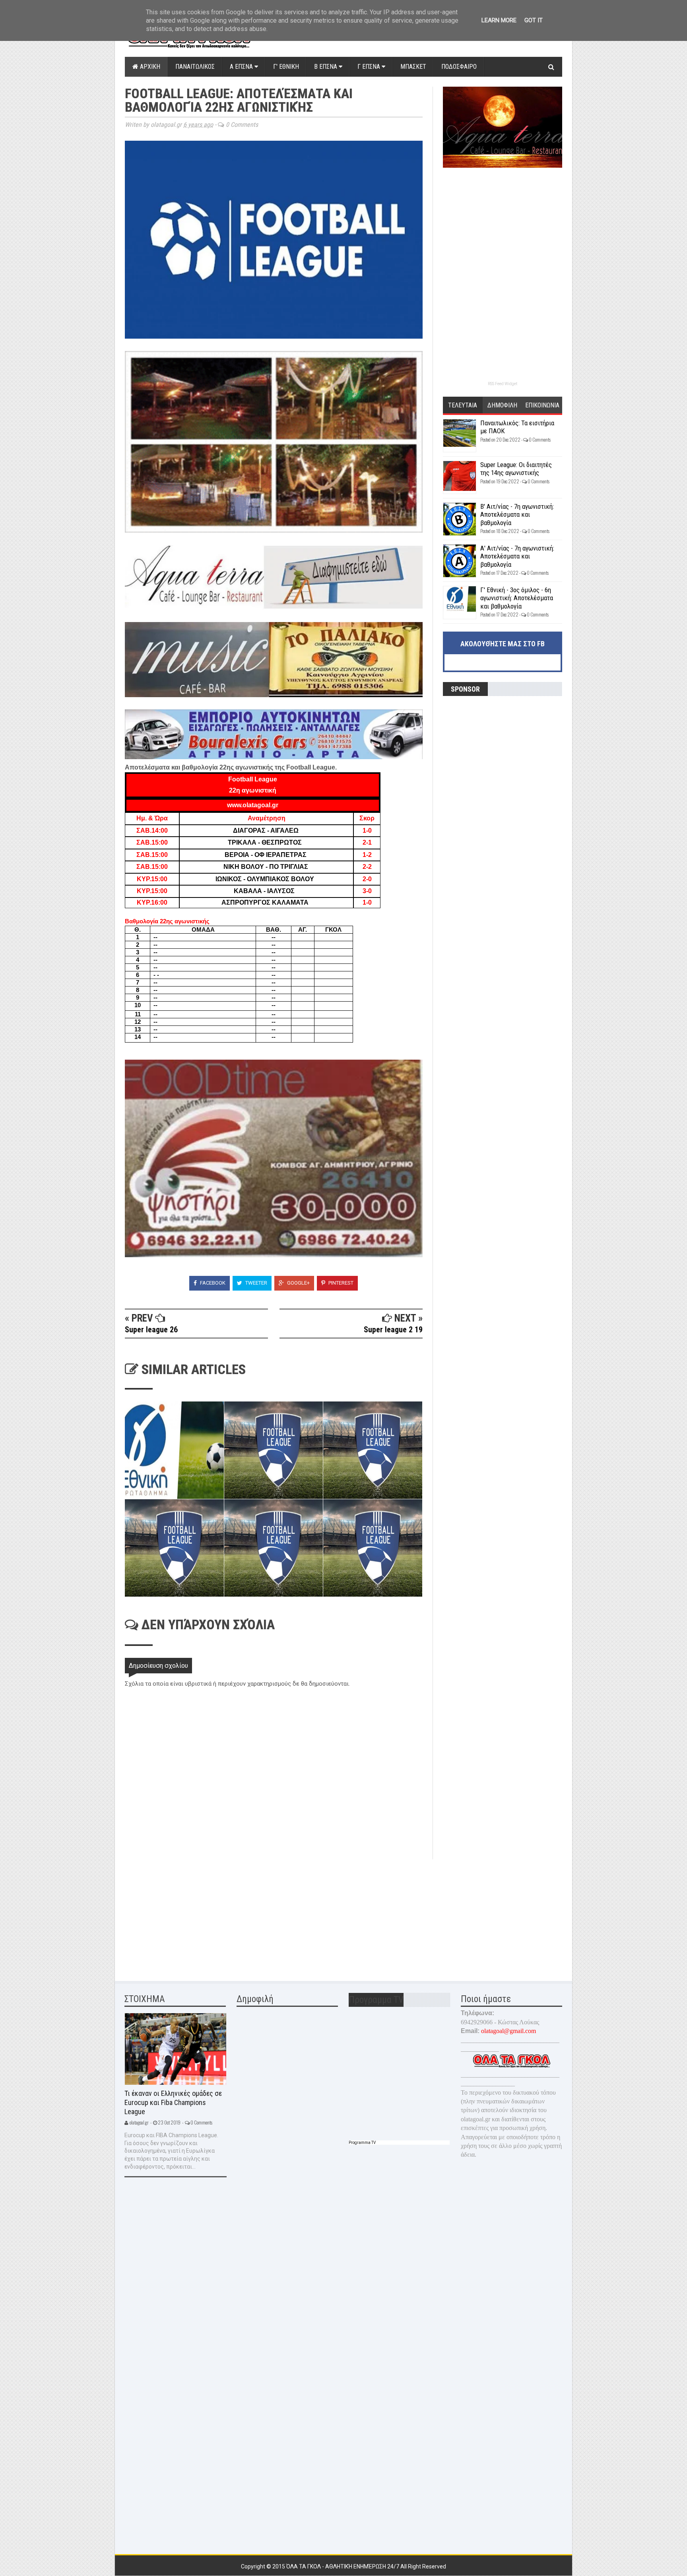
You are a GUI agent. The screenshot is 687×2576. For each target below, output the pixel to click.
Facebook (212, 1283)
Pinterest (340, 1283)
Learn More (499, 20)
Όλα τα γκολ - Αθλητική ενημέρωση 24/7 (343, 2566)
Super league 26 (151, 1330)
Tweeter (256, 1283)
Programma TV (362, 2143)
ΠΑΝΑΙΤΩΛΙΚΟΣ (195, 67)
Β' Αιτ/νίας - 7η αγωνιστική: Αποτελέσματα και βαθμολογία (517, 515)
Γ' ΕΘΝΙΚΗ (286, 67)
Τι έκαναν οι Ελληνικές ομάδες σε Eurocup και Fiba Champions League (173, 2102)
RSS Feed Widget (503, 384)
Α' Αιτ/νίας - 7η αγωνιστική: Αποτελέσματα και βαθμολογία (517, 556)
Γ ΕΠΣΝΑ (370, 67)
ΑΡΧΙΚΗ (149, 67)
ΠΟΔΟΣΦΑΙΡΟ (459, 67)
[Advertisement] (184, 1915)
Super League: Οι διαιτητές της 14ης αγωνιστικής (516, 469)
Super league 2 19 (393, 1330)
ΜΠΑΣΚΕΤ (413, 67)
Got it (534, 20)
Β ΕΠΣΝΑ (326, 67)
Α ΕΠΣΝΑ (242, 67)
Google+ (298, 1283)
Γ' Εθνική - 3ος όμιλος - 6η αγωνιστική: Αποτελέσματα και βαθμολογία (517, 598)
